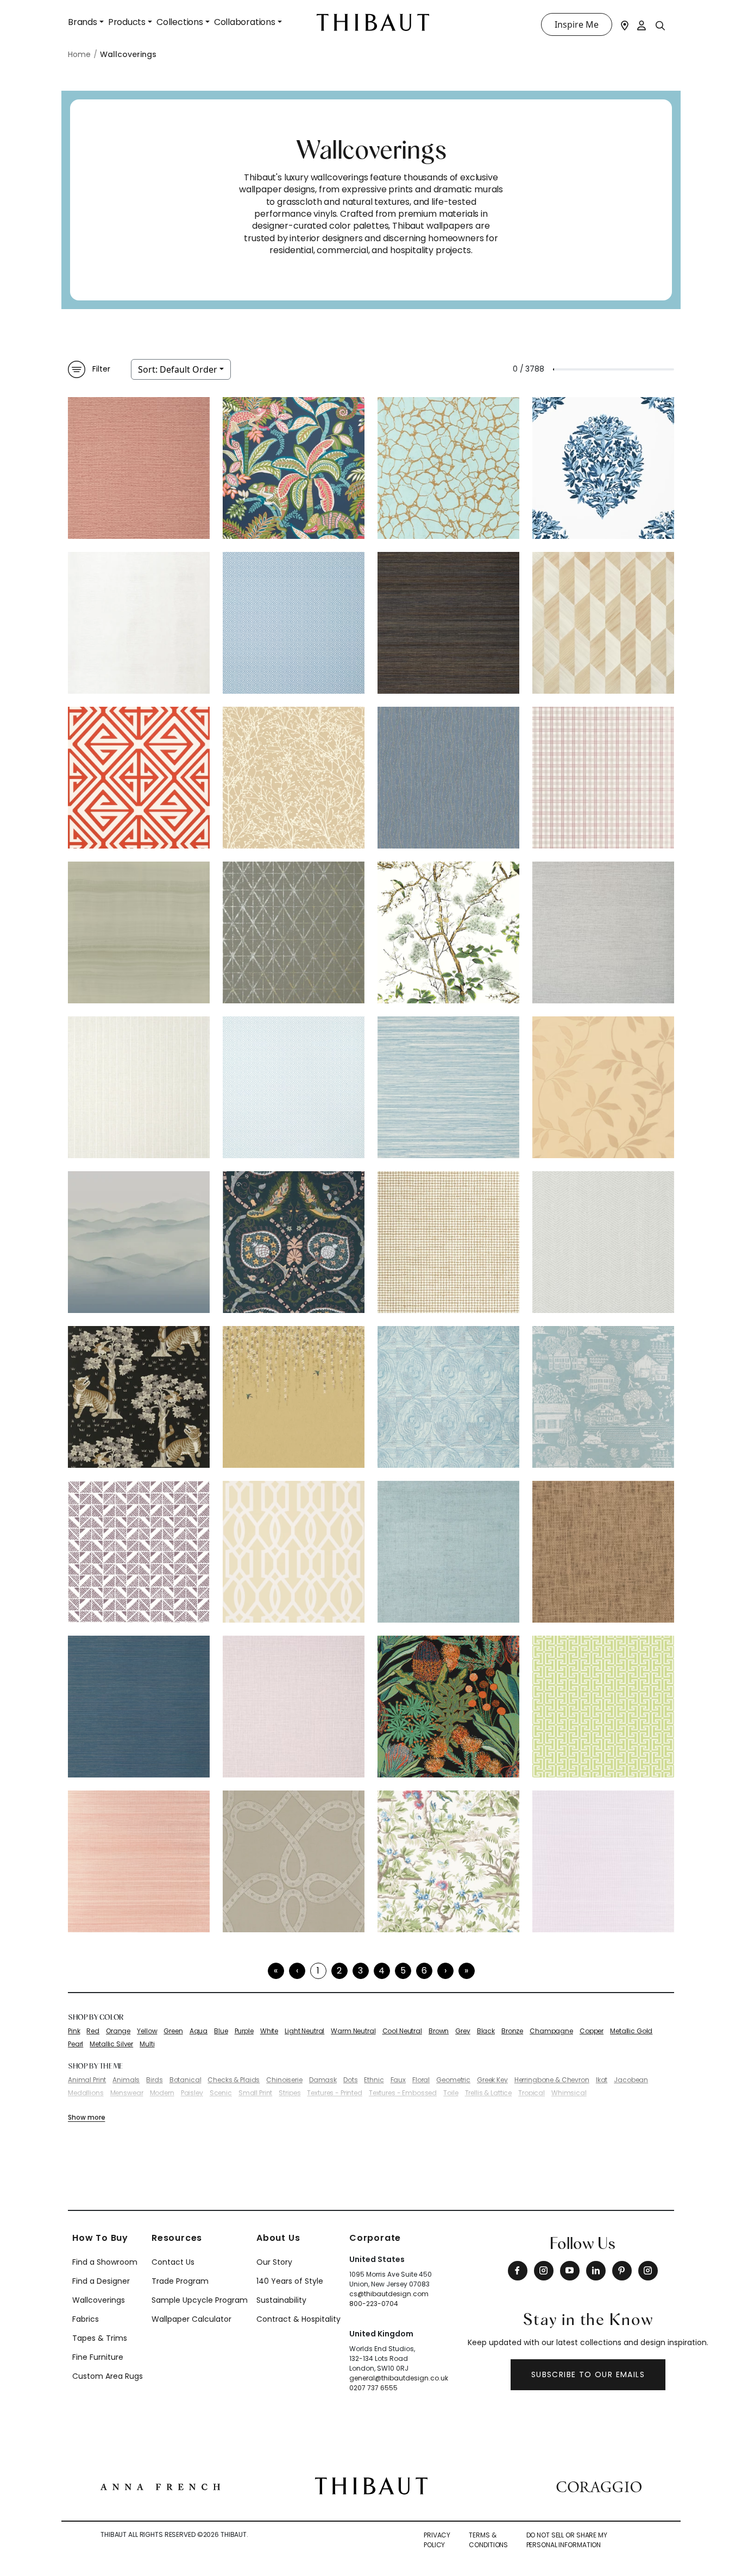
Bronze (512, 2031)
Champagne (551, 2031)
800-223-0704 (374, 2304)
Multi (147, 2044)
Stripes (290, 2093)
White (269, 2031)
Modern (162, 2093)
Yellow (147, 2031)
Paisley (192, 2093)
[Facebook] (518, 2271)
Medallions (86, 2093)
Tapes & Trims (100, 2338)
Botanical (185, 2080)
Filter (101, 369)
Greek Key (492, 2080)
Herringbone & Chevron (552, 2080)
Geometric (453, 2080)
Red (93, 2031)
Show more (86, 2117)
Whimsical (569, 2093)
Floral (421, 2080)
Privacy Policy (437, 2540)
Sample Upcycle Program (200, 2300)
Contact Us (173, 2262)
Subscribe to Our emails (588, 2374)
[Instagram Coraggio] (648, 2271)
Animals (126, 2080)
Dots (350, 2080)
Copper (592, 2031)
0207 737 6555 (373, 2388)
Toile (451, 2093)
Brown (439, 2031)
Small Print (255, 2093)
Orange (118, 2031)
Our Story (274, 2262)
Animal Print (87, 2080)
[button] (445, 1971)
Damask (323, 2080)
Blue (221, 2031)
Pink (74, 2031)
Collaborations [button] (245, 22)
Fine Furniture (98, 2357)
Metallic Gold (631, 2031)
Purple (244, 2031)
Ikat (602, 2080)
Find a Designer (101, 2281)
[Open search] (661, 25)
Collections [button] (180, 22)
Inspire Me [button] (577, 24)
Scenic (221, 2093)
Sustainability (281, 2300)
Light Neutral (304, 2031)
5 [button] (403, 1971)
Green (173, 2031)
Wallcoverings (99, 2300)
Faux (398, 2080)
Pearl (76, 2044)
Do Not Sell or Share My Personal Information (567, 2540)
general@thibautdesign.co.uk (399, 2378)
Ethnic (374, 2080)
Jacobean (631, 2080)
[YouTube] (570, 2271)
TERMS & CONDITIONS (488, 2540)
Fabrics (86, 2319)
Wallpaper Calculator (191, 2319)
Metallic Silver (111, 2044)
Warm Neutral (353, 2031)
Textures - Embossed (403, 2093)
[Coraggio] (599, 2486)
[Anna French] (160, 2486)
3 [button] (360, 1971)
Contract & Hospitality (298, 2319)
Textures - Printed (334, 2093)
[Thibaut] (371, 2485)
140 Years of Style (290, 2281)
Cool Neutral (402, 2031)
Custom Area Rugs (108, 2376)
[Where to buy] (625, 24)
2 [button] (339, 1971)
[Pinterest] (622, 2271)
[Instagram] (544, 2271)
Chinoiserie (284, 2080)
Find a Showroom (105, 2262)
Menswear (127, 2093)
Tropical (532, 2093)
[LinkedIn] (596, 2271)
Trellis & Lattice (489, 2093)
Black (486, 2031)
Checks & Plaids (234, 2080)
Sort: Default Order (178, 369)
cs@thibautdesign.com (389, 2294)
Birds (154, 2080)
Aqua (199, 2031)
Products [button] (127, 22)
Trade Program (180, 2281)
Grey (463, 2031)
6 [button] (424, 1971)
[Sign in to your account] (642, 24)
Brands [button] (83, 22)
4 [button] (382, 1971)
